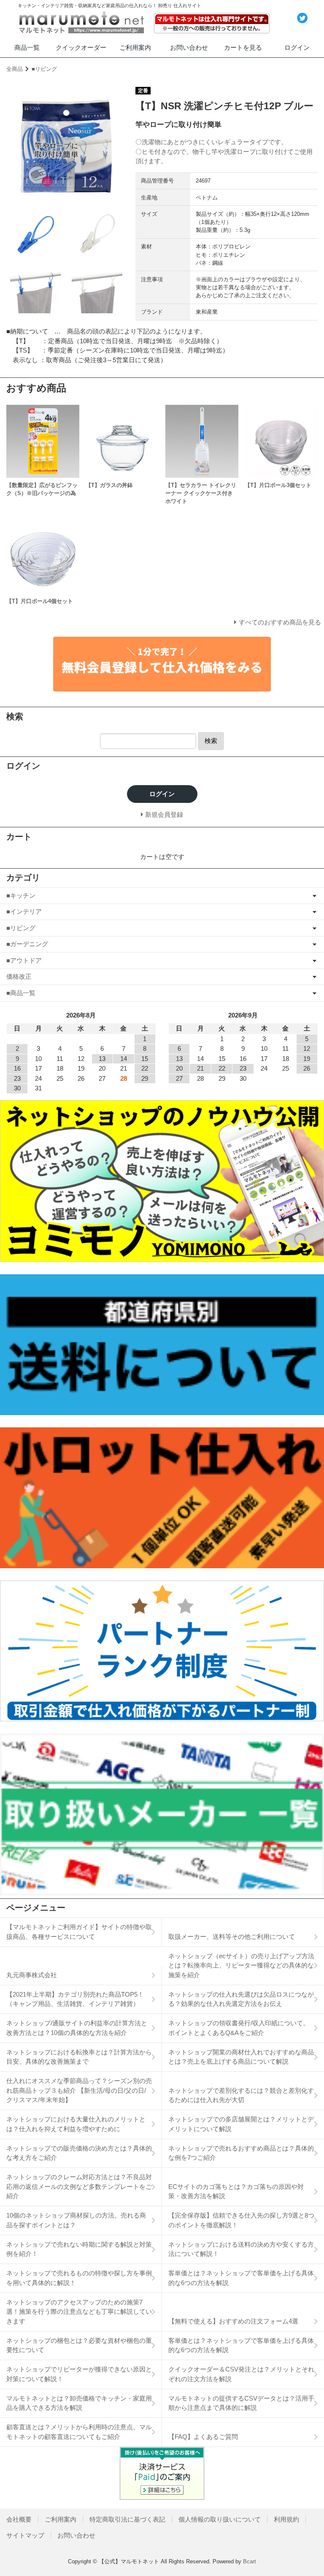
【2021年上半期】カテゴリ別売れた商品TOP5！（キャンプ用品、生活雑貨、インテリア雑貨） (75, 1999)
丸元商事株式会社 (32, 1975)
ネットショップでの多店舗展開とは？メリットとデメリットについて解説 (241, 2124)
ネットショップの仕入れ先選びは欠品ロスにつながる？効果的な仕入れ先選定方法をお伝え (241, 1999)
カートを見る (243, 47)
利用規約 (286, 2519)
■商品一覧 (21, 993)
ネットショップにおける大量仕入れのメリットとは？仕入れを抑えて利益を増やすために (76, 2124)
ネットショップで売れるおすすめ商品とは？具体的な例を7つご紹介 (241, 2153)
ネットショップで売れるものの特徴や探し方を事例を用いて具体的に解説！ (79, 2278)
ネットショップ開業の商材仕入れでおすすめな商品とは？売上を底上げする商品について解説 (241, 2057)
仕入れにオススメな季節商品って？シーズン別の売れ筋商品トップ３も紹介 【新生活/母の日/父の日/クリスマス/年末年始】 (79, 2090)
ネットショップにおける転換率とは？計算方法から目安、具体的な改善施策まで (79, 2057)
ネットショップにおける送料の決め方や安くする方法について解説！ (241, 2249)
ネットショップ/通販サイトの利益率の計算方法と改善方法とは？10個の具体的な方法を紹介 (77, 2028)
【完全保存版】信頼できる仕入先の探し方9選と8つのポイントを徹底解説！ (241, 2220)
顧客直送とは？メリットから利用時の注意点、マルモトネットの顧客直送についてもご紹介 (79, 2432)
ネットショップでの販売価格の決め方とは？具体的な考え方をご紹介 (79, 2153)
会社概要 (19, 2519)
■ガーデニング (27, 944)
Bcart (250, 2561)
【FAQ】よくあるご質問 (203, 2437)
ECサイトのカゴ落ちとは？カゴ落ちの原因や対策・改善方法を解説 (236, 2191)
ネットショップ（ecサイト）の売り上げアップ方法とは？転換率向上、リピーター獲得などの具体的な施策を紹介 (241, 1965)
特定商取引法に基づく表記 (127, 2519)
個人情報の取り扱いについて (220, 2519)
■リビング (44, 69)
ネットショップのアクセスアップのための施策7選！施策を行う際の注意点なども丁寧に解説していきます (79, 2312)
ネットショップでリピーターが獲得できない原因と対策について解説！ (79, 2374)
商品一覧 (27, 47)
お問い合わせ (189, 47)
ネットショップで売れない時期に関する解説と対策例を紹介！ (79, 2249)
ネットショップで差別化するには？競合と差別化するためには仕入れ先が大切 (241, 2095)
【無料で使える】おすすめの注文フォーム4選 (233, 2321)
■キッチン (21, 895)
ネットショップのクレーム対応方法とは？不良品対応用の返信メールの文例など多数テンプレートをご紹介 (79, 2186)
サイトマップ (25, 2535)
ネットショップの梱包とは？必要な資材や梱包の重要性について (79, 2345)
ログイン (297, 47)
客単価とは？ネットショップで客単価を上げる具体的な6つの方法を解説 (241, 2278)
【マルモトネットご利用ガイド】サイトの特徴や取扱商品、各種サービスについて (79, 1932)
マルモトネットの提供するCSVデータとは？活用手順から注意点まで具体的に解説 (241, 2403)
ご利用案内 (135, 47)
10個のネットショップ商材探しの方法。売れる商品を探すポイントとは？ (76, 2220)
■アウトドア (24, 960)
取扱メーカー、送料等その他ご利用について (232, 1937)
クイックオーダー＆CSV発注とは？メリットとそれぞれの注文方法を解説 (241, 2374)
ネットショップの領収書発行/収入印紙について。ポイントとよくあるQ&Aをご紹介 (239, 2028)
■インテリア (24, 911)
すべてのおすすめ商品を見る (280, 622)
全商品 (15, 69)
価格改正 (19, 976)
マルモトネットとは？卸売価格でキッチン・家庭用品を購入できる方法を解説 (79, 2403)
